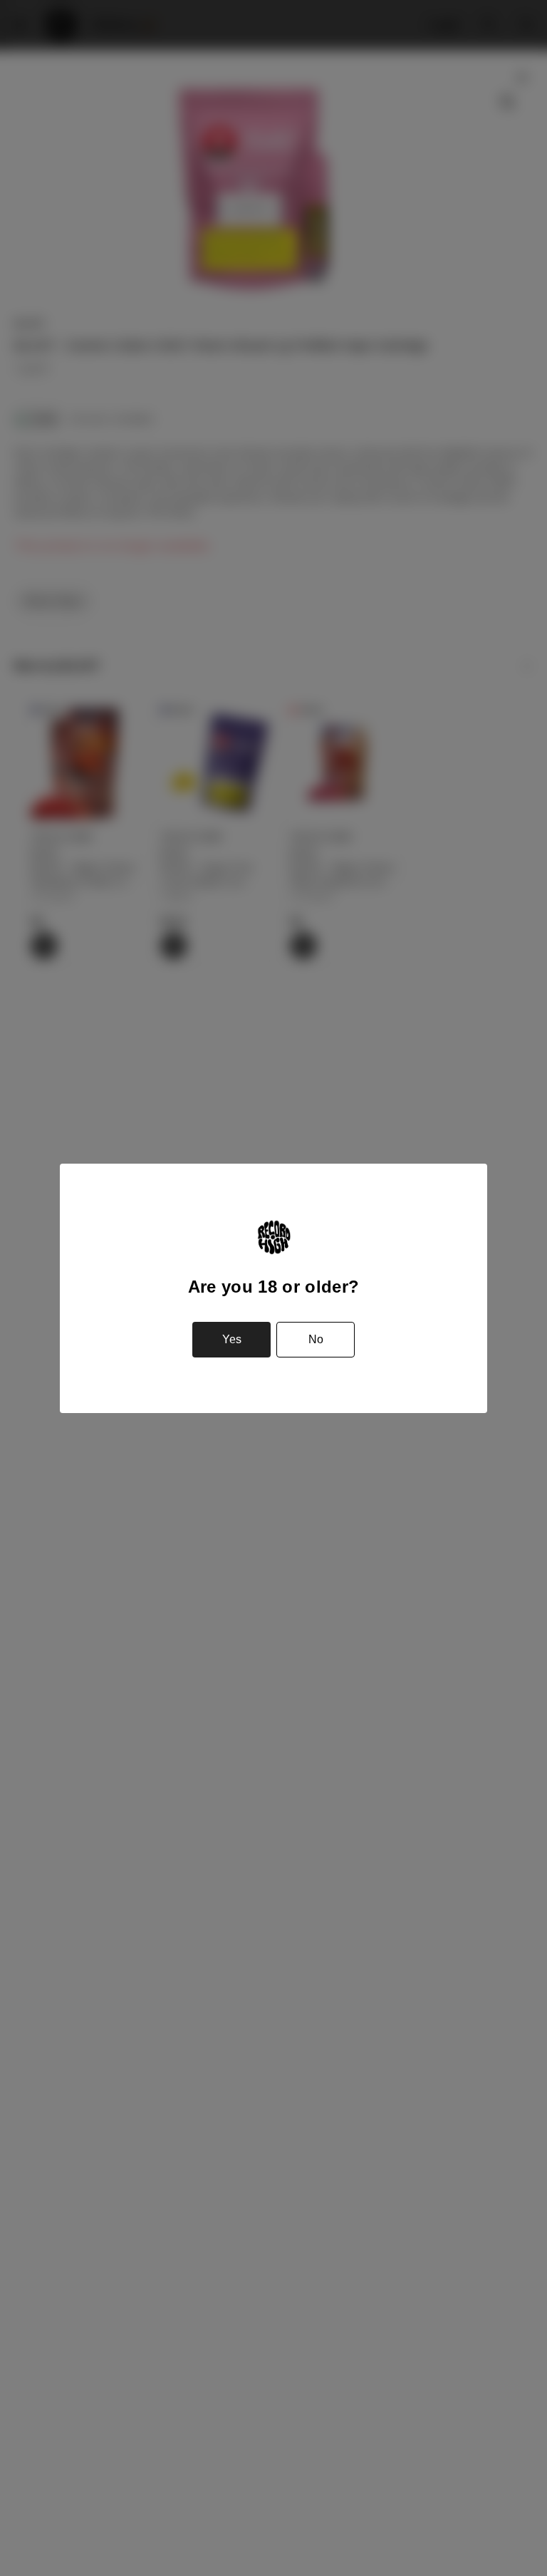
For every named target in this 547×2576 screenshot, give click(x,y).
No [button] (316, 1339)
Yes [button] (232, 1339)
